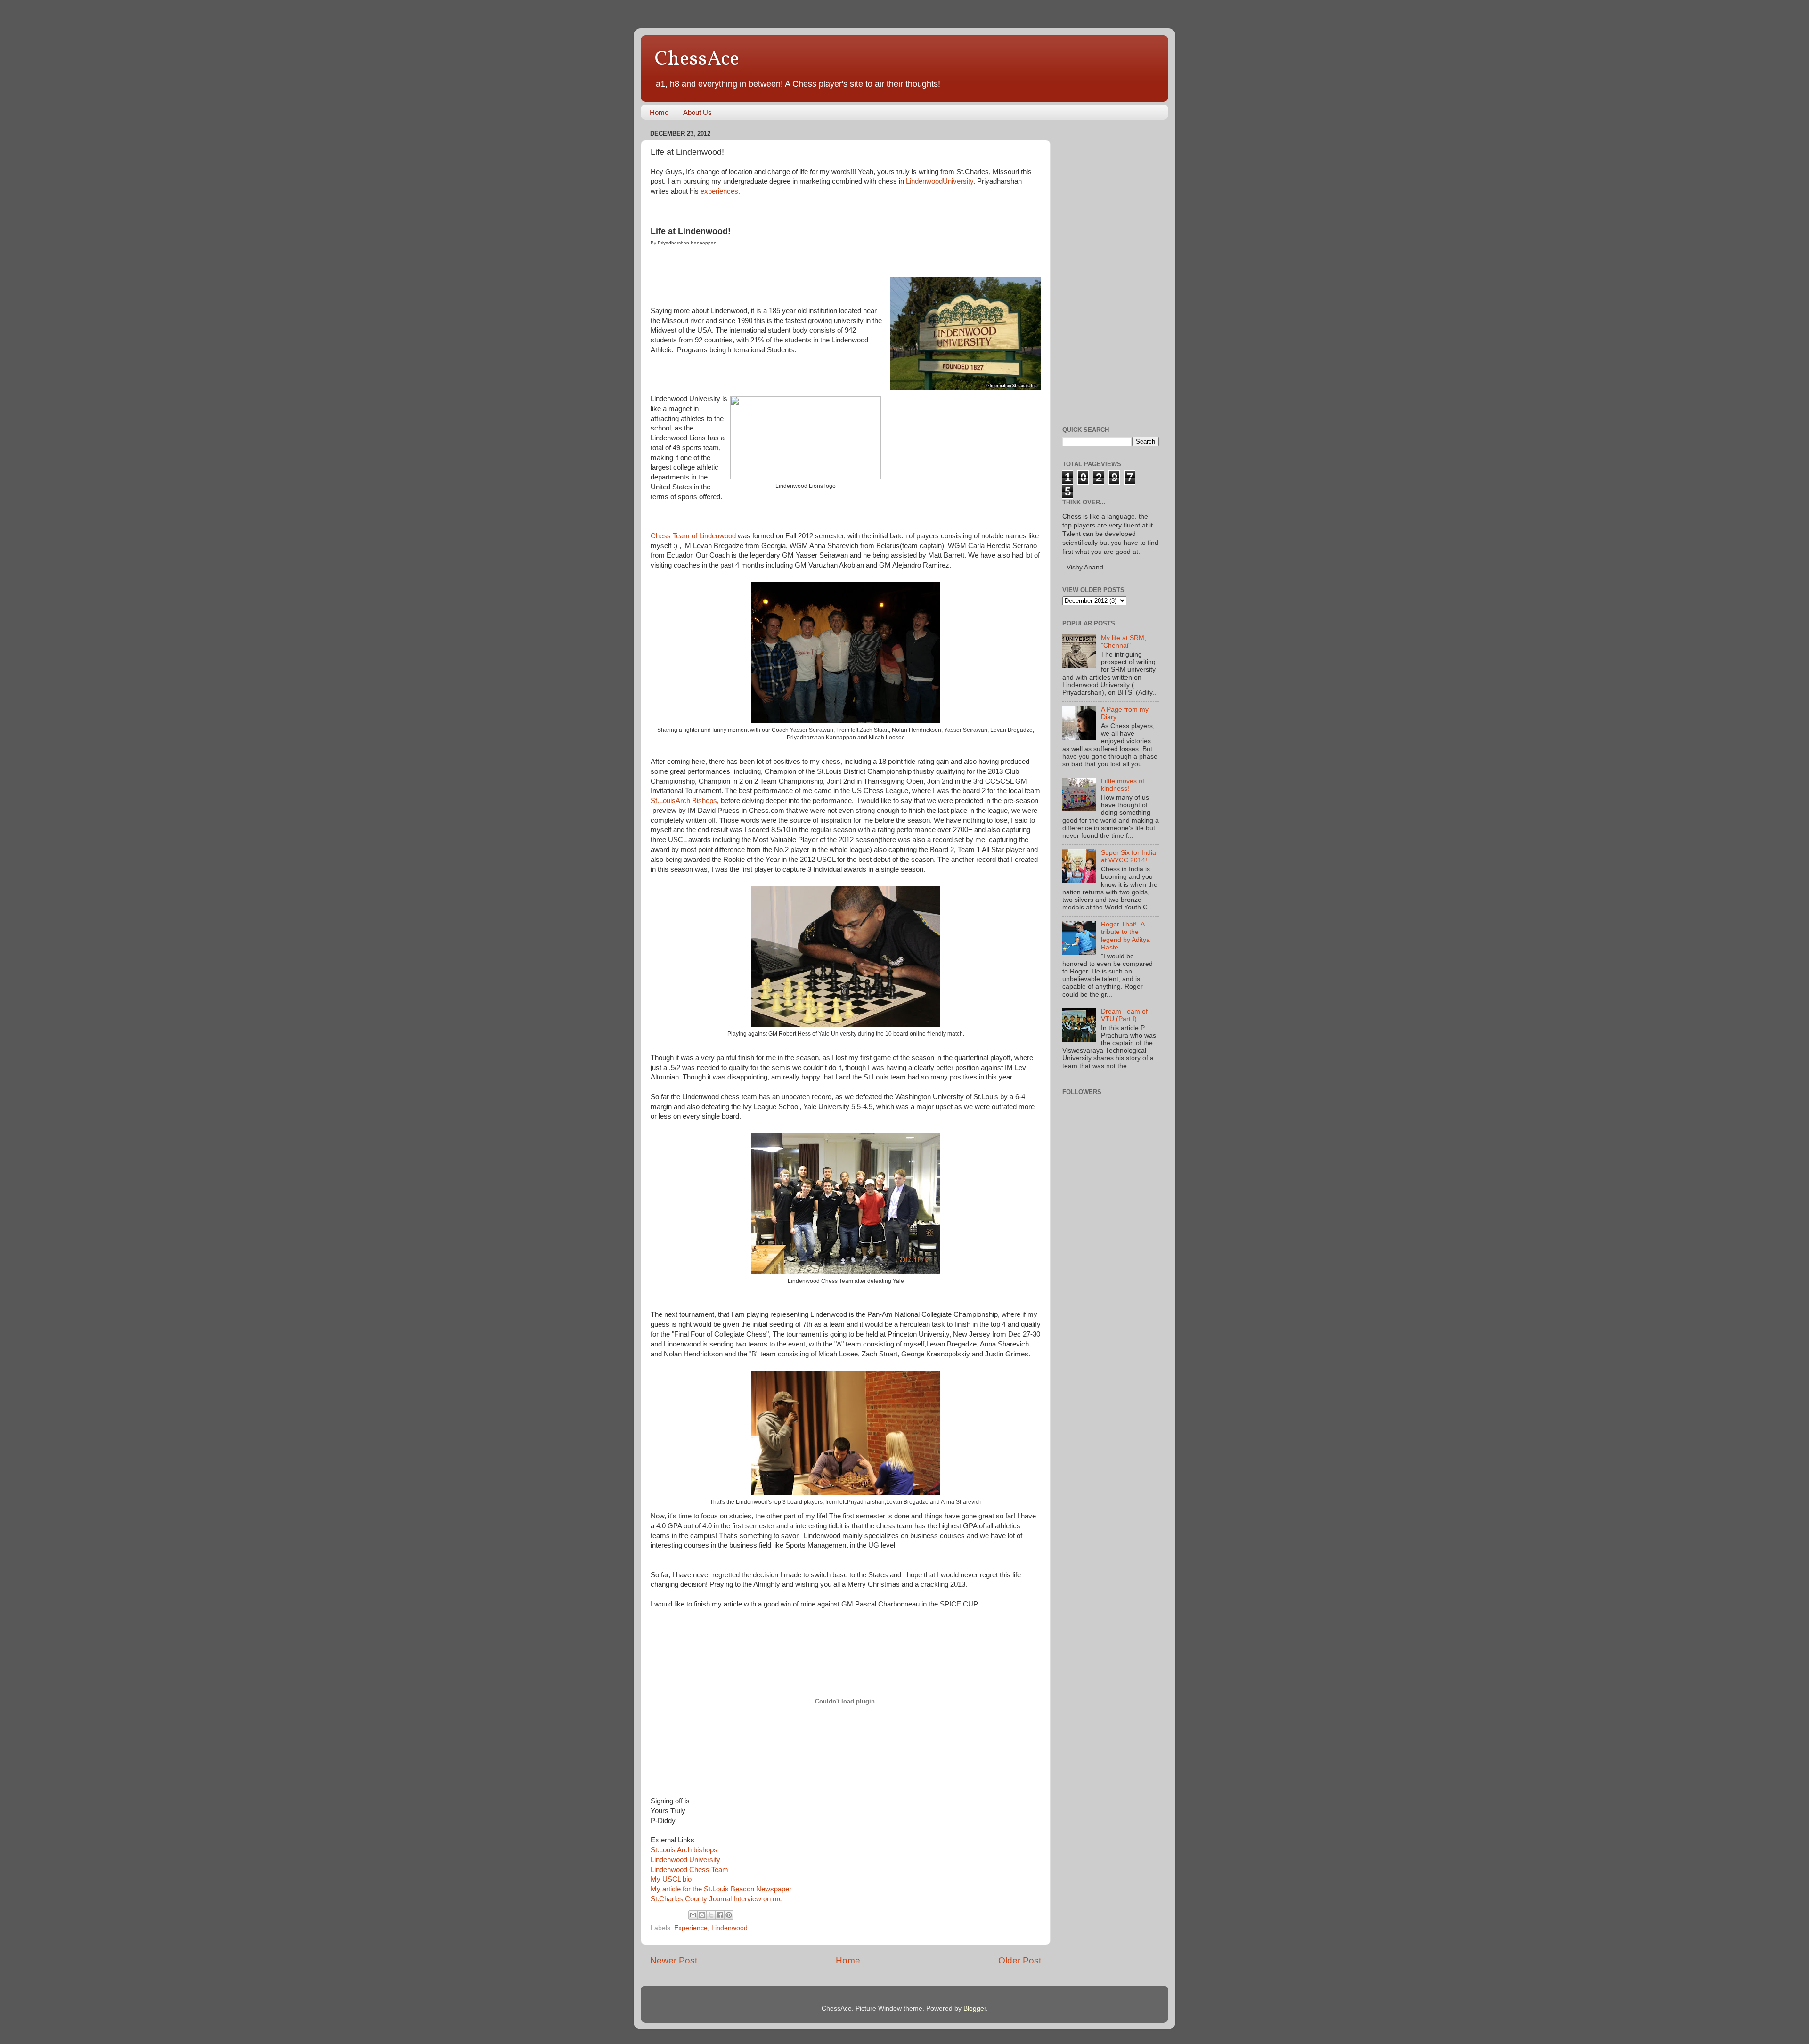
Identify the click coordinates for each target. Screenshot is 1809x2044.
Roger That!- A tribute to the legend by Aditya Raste (1125, 936)
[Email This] (693, 1915)
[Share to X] (711, 1915)
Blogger (975, 2008)
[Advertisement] (1100, 268)
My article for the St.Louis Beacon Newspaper (721, 1889)
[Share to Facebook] (720, 1915)
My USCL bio (671, 1879)
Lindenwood (729, 1928)
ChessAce (697, 60)
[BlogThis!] (702, 1915)
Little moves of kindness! (1123, 785)
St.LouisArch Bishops (684, 801)
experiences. (720, 191)
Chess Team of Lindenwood (693, 536)
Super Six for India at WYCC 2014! (1129, 856)
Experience (691, 1928)
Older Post (1020, 1960)
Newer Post (674, 1960)
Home (659, 112)
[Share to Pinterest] (729, 1915)
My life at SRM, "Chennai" (1124, 642)
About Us (697, 112)
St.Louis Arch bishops (684, 1850)
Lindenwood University (685, 1860)
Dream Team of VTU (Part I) (1124, 1015)
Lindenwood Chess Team (689, 1870)
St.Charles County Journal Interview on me (717, 1899)
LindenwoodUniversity (940, 181)
